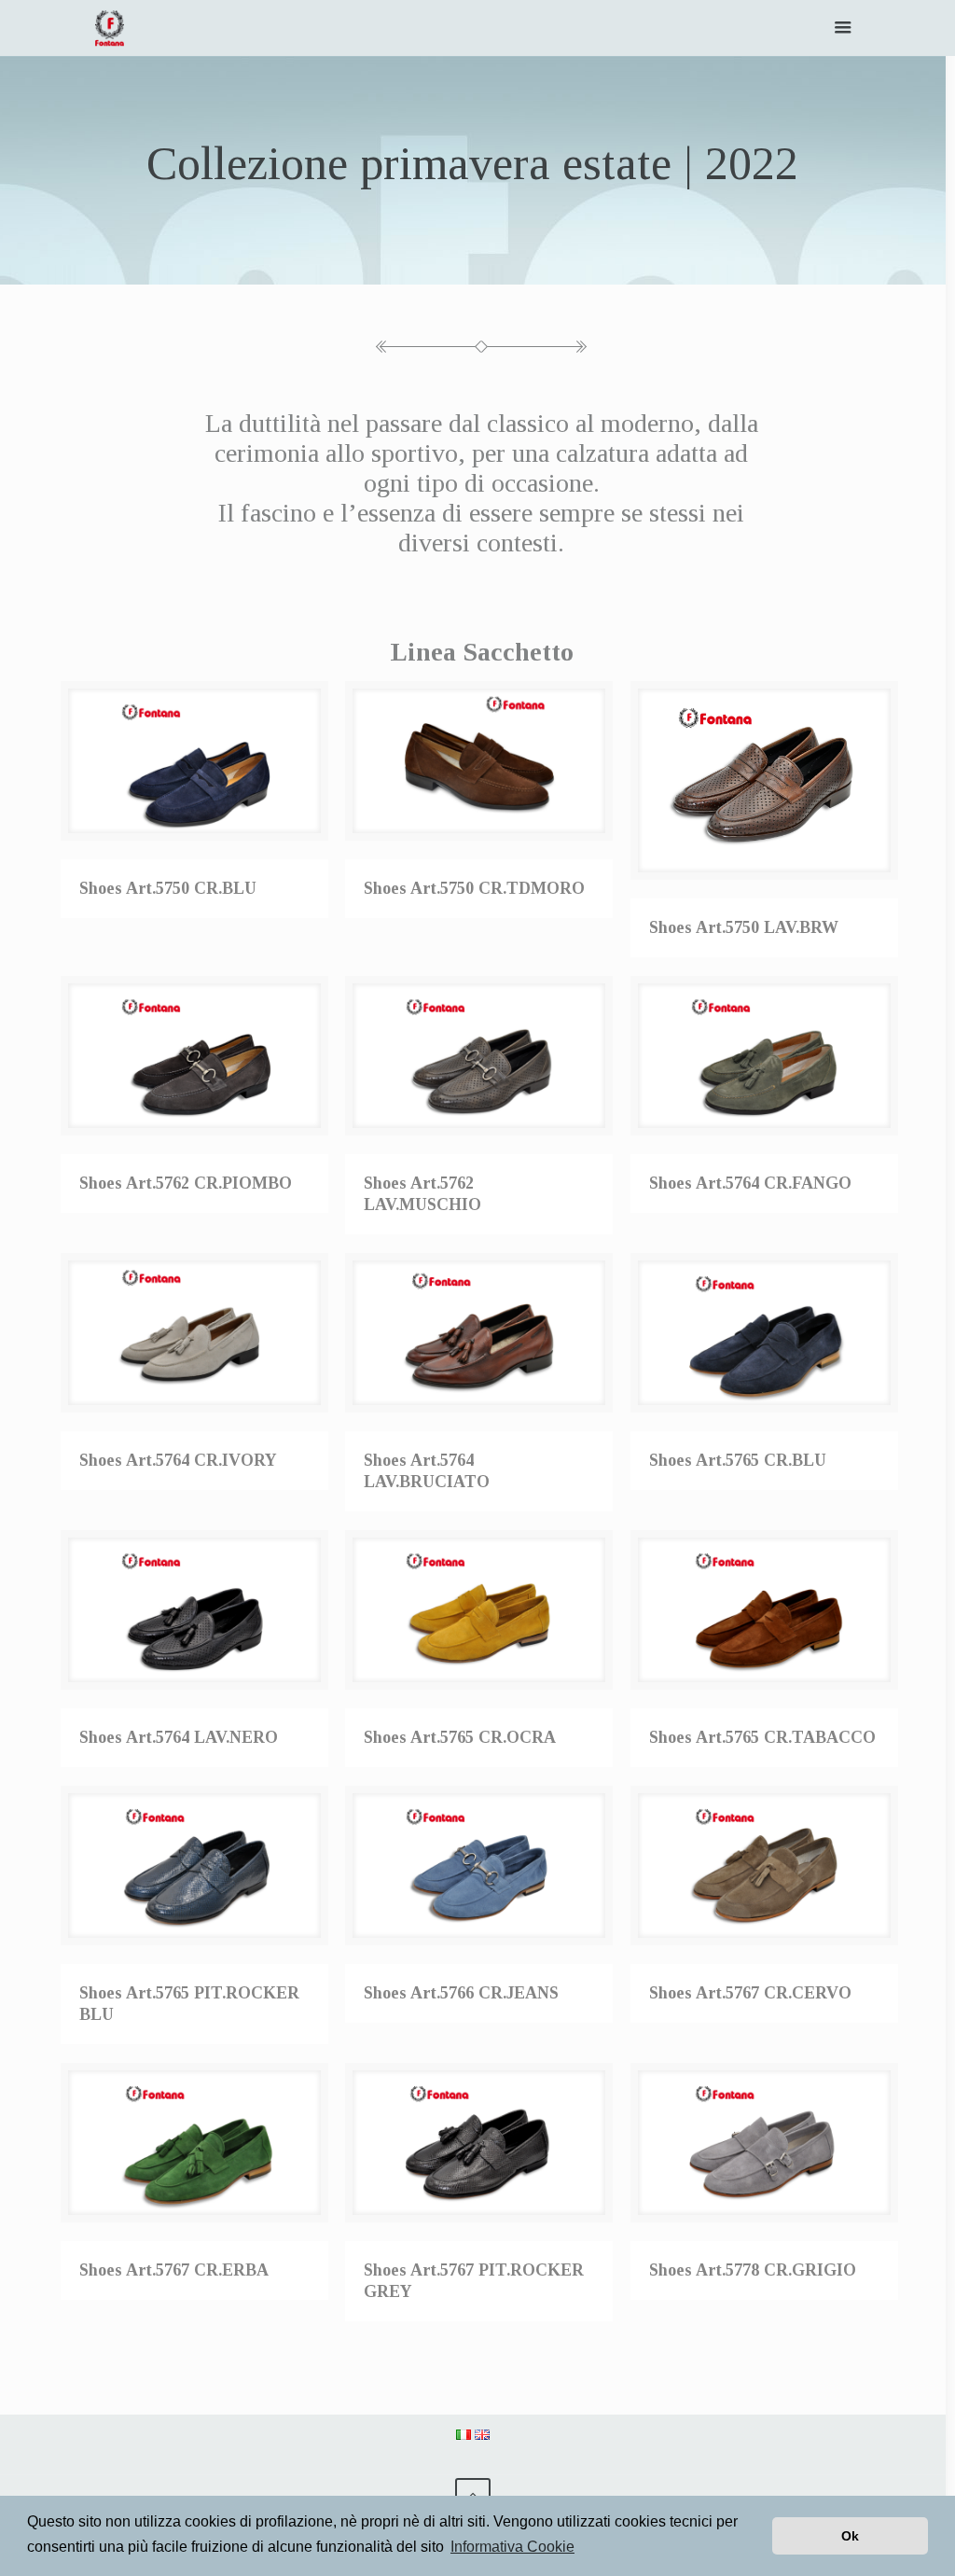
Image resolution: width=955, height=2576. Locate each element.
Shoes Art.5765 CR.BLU (738, 1460)
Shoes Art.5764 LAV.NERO (179, 1737)
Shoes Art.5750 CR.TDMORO (474, 888)
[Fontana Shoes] (110, 28)
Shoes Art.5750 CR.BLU (168, 888)
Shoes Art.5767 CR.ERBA (174, 2270)
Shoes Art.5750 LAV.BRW (744, 927)
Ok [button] (850, 2536)
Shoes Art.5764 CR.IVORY (178, 1460)
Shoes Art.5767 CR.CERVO (750, 1993)
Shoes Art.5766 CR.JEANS (461, 1993)
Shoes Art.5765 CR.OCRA (460, 1737)
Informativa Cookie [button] (512, 2547)
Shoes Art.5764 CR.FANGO (750, 1183)
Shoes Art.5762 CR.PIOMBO (186, 1183)
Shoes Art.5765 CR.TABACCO (762, 1737)
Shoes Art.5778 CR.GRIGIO (753, 2270)
